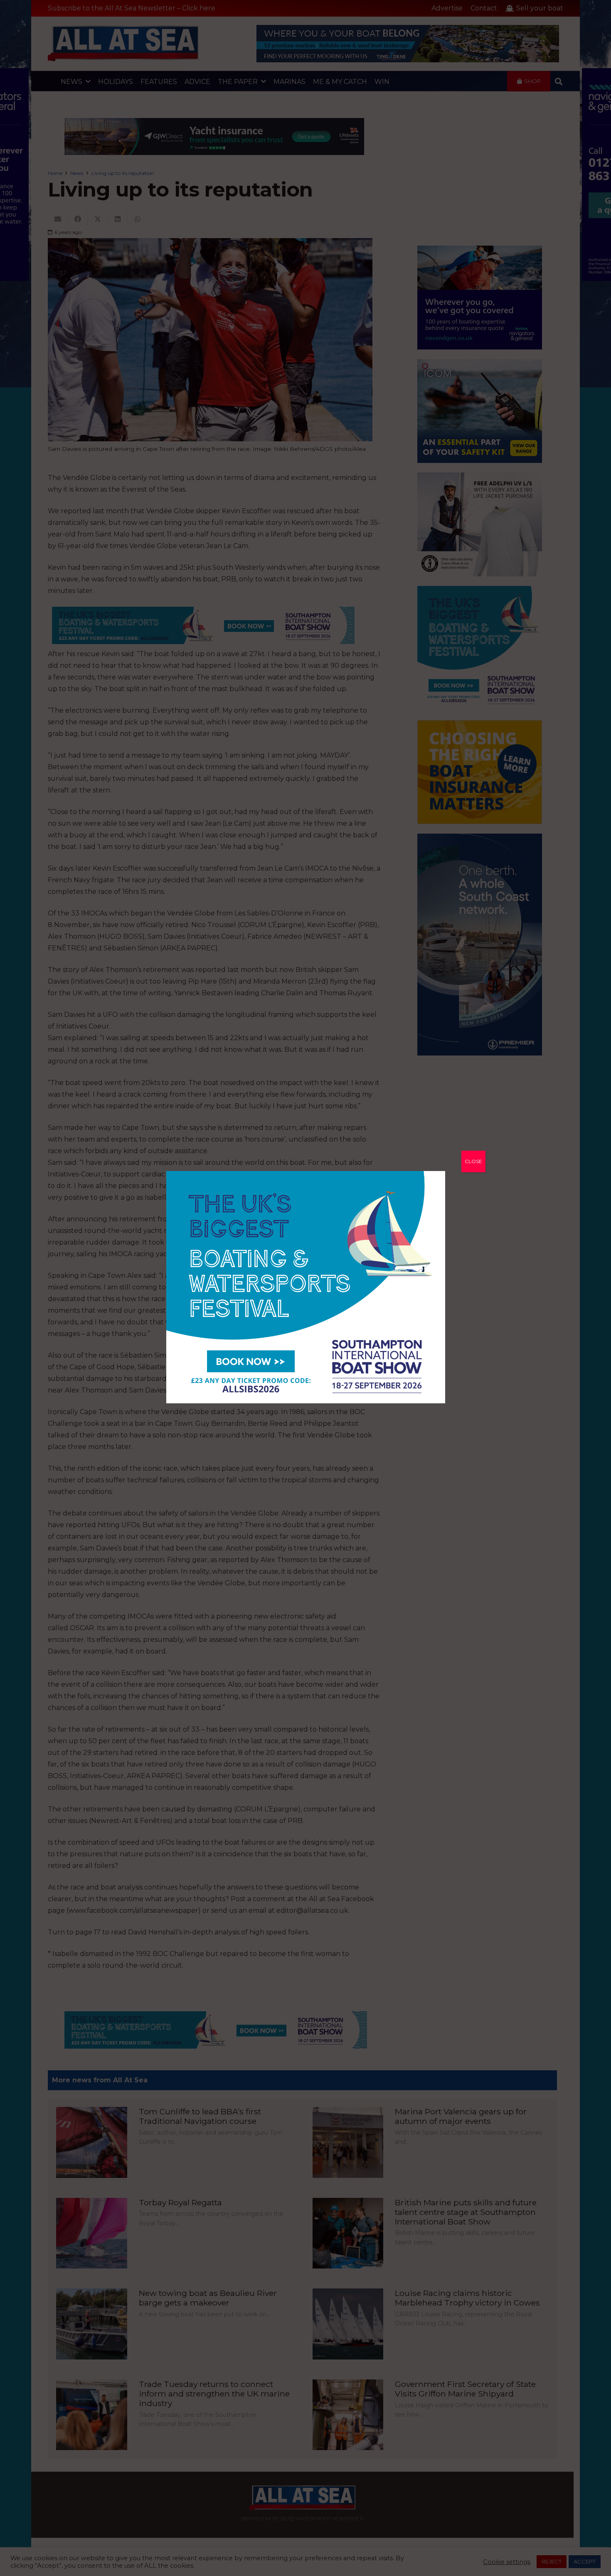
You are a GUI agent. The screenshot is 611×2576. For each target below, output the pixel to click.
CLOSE (473, 1161)
